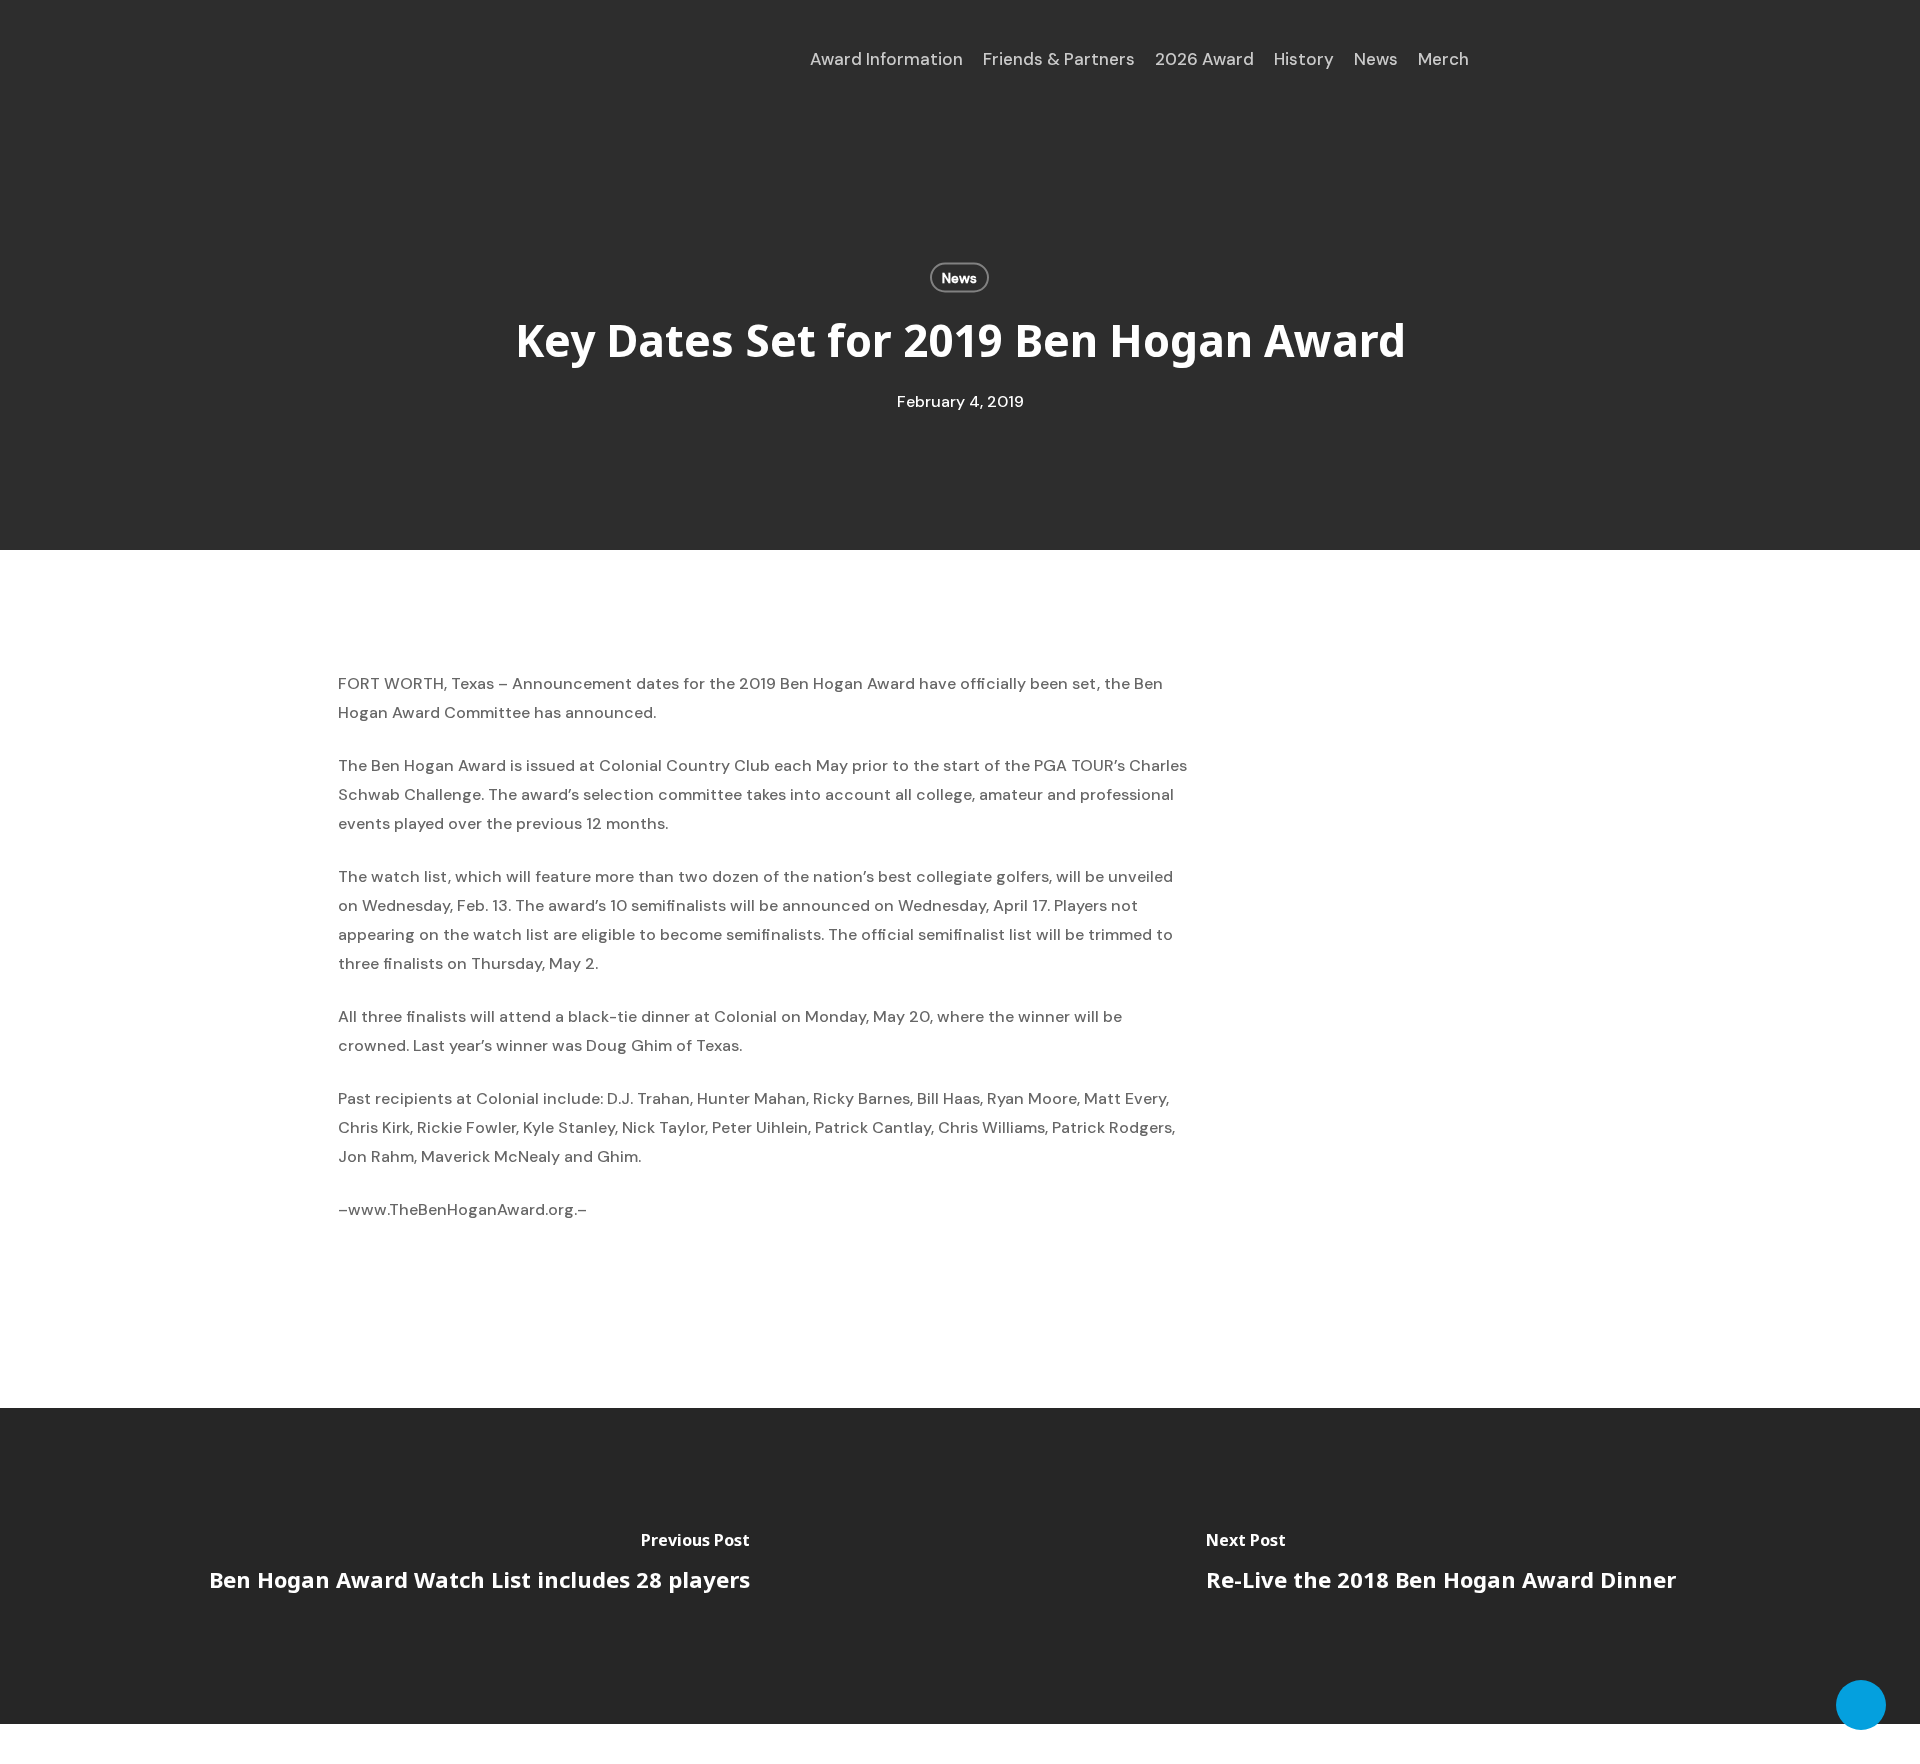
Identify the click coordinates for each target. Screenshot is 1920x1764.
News (959, 278)
